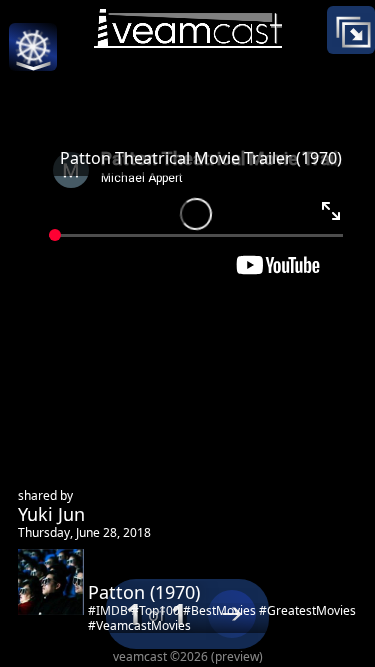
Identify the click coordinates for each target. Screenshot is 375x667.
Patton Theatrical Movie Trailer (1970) (201, 158)
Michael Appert (222, 432)
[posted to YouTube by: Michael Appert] (188, 205)
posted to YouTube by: (252, 410)
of (156, 614)
